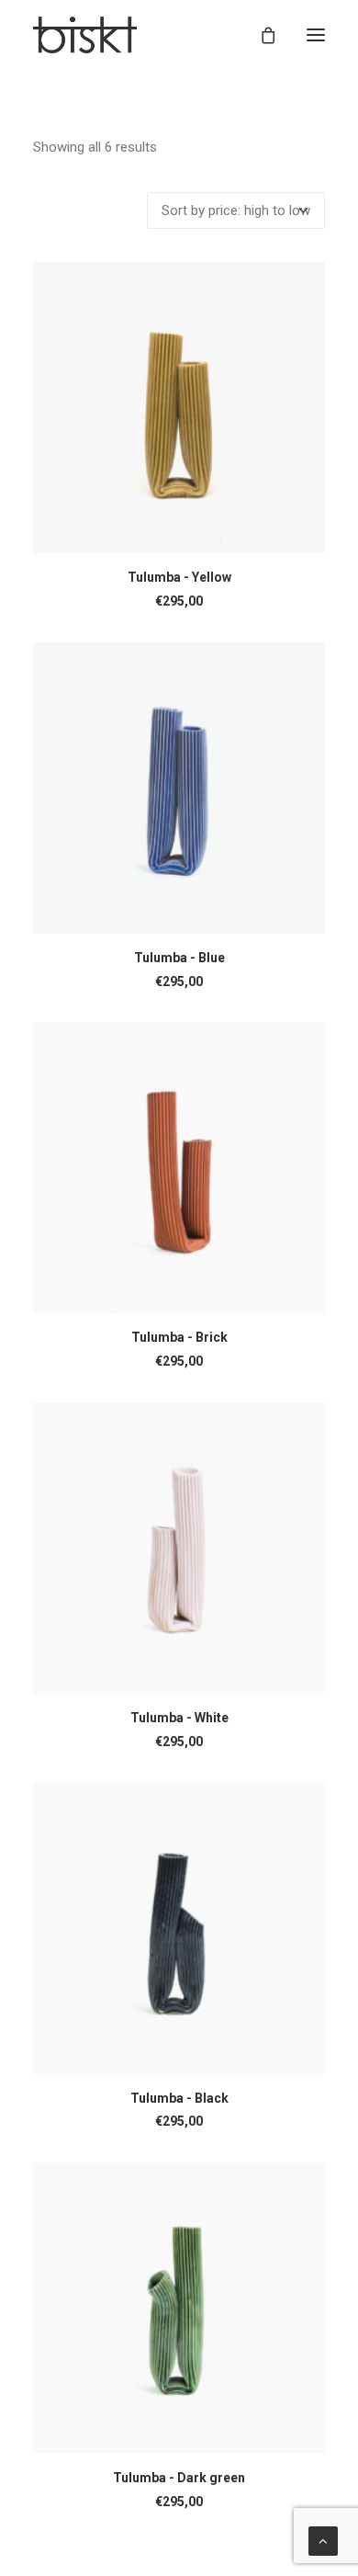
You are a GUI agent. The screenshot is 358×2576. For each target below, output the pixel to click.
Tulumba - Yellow (179, 577)
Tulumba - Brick (179, 1337)
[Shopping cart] (260, 35)
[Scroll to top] (323, 2540)
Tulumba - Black (179, 2098)
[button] (316, 35)
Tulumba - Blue (179, 958)
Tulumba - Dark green (179, 2478)
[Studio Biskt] (85, 35)
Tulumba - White (179, 1718)
